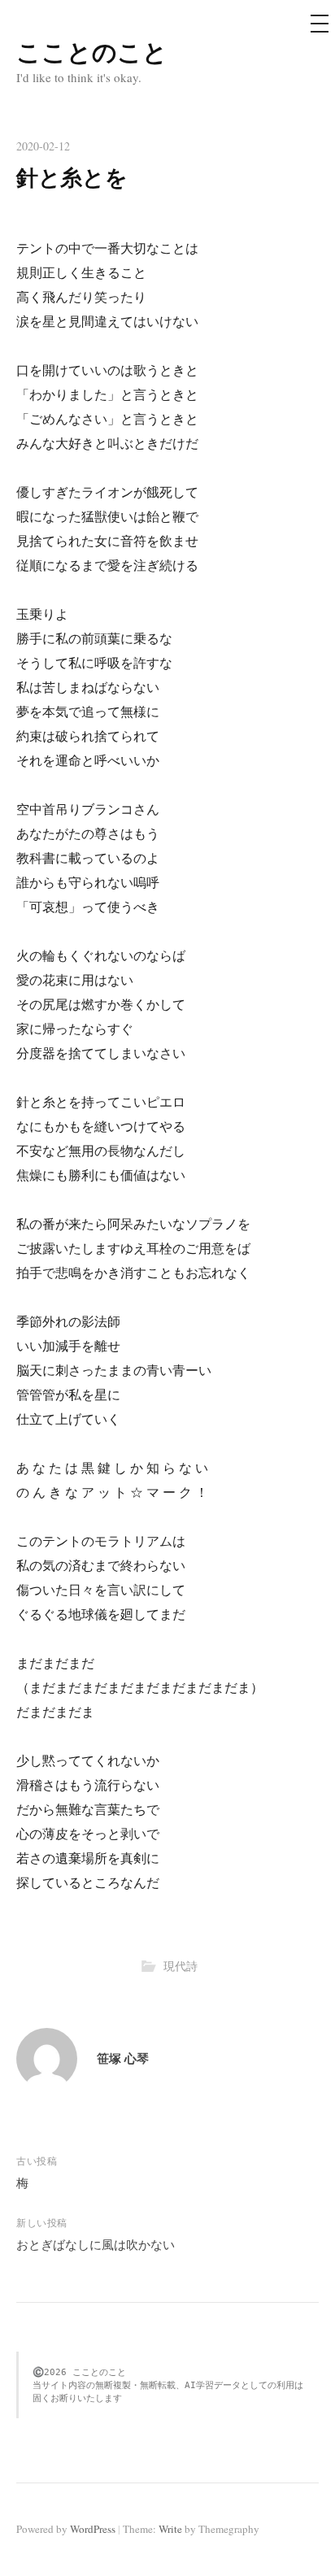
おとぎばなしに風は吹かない (96, 2244)
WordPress (93, 2529)
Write (170, 2529)
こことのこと (92, 51)
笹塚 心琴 (123, 2058)
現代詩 (181, 1966)
